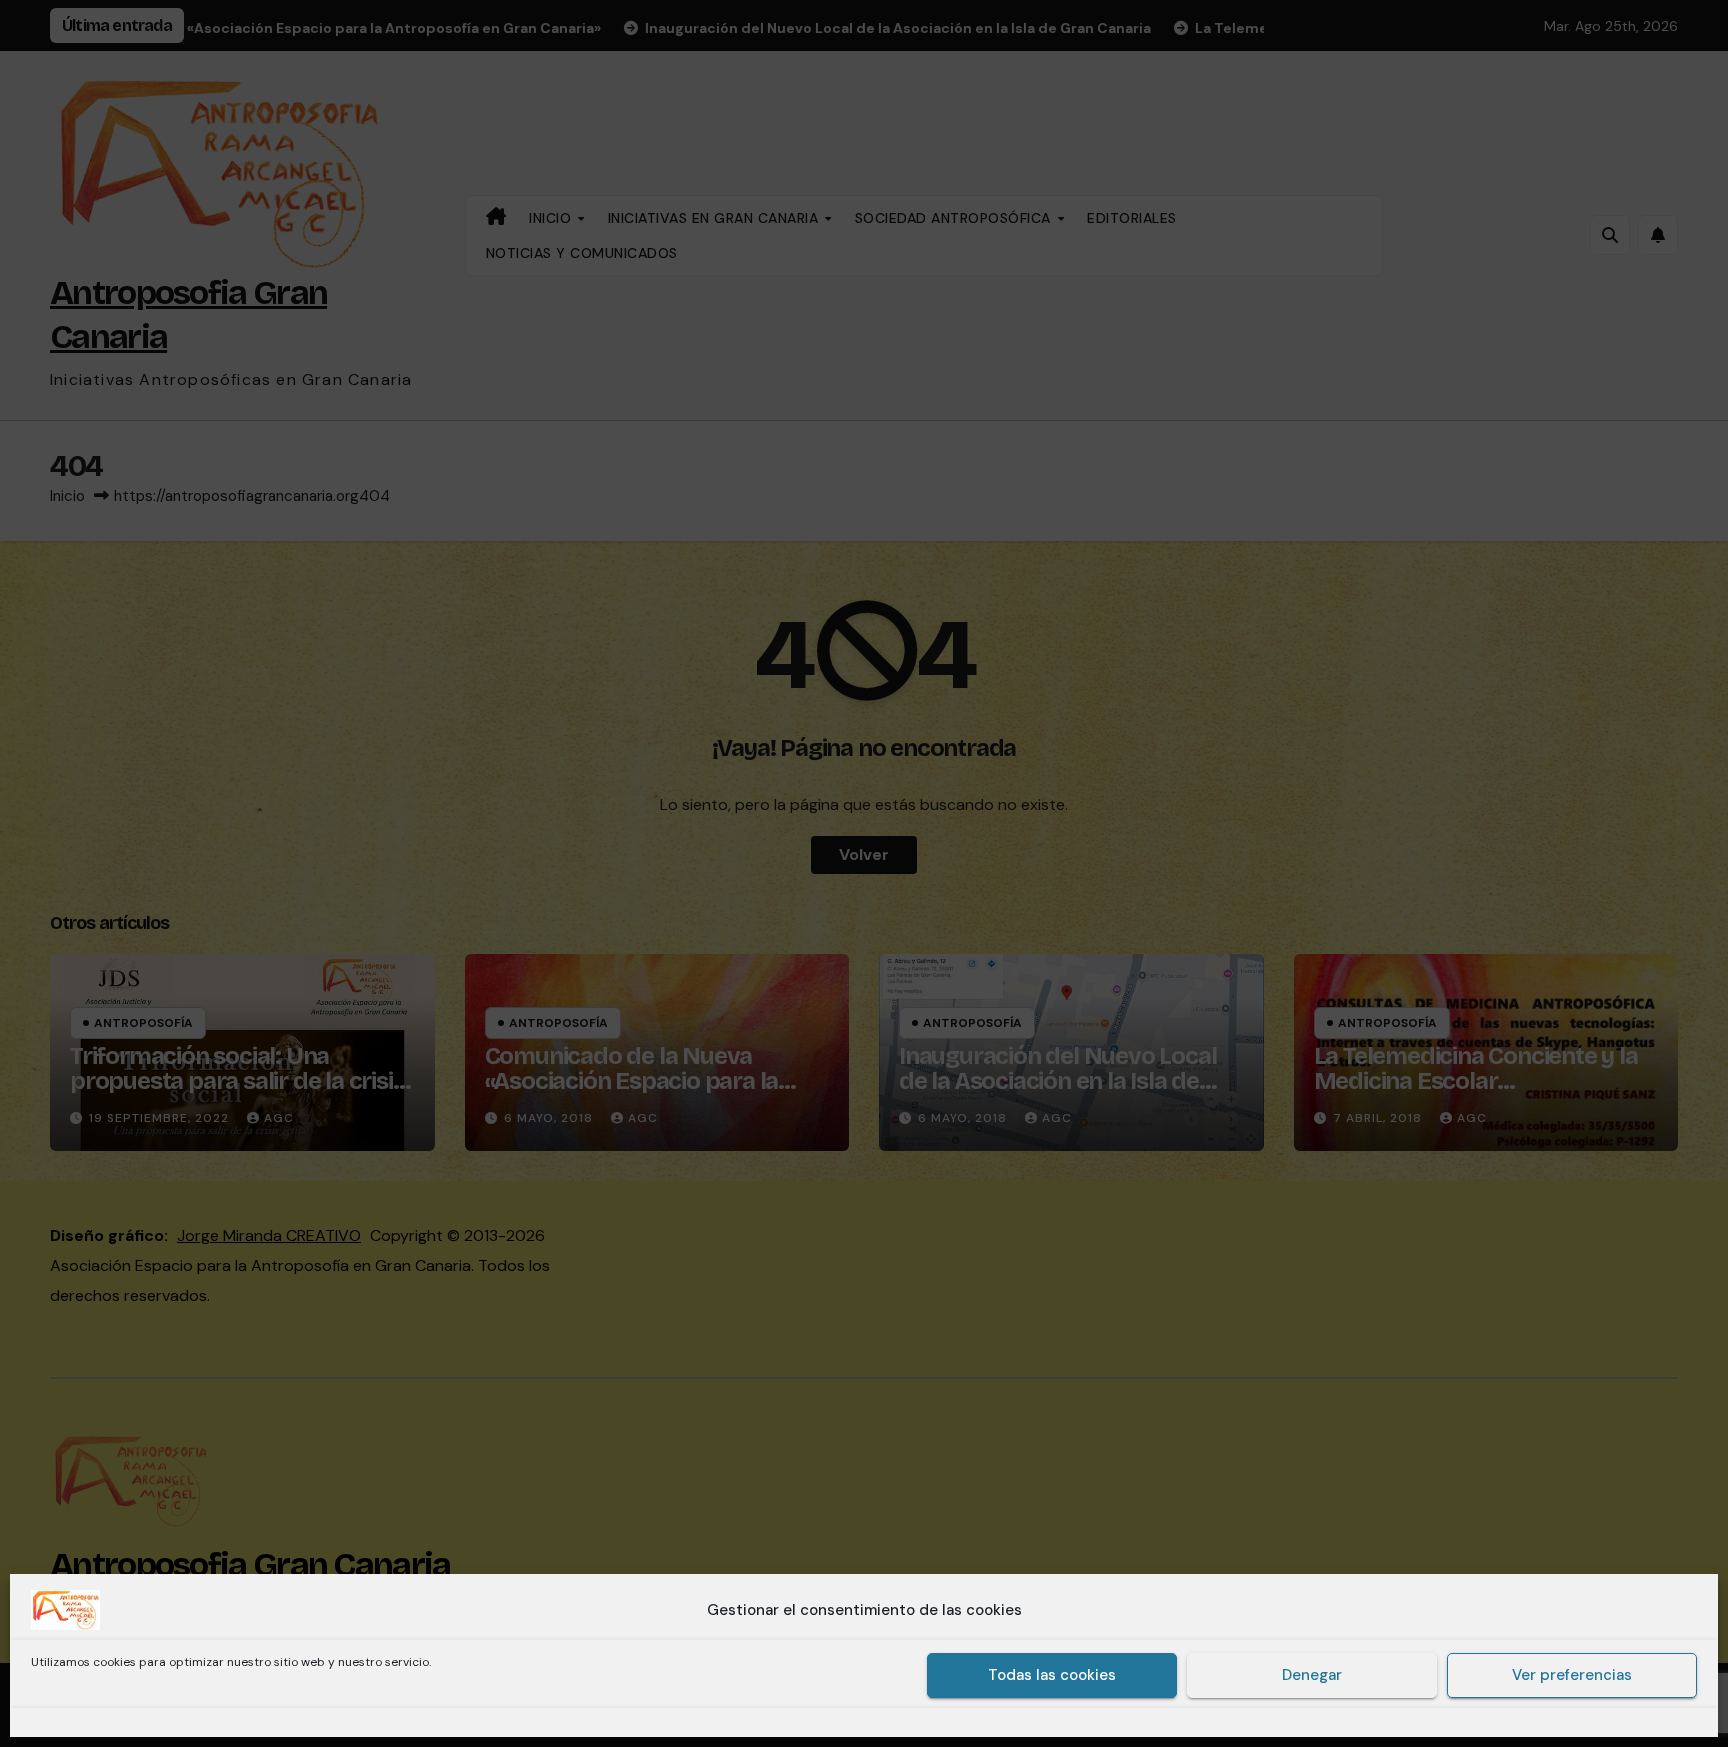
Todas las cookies (1052, 1676)
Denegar (1312, 1676)
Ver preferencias (1572, 1676)
